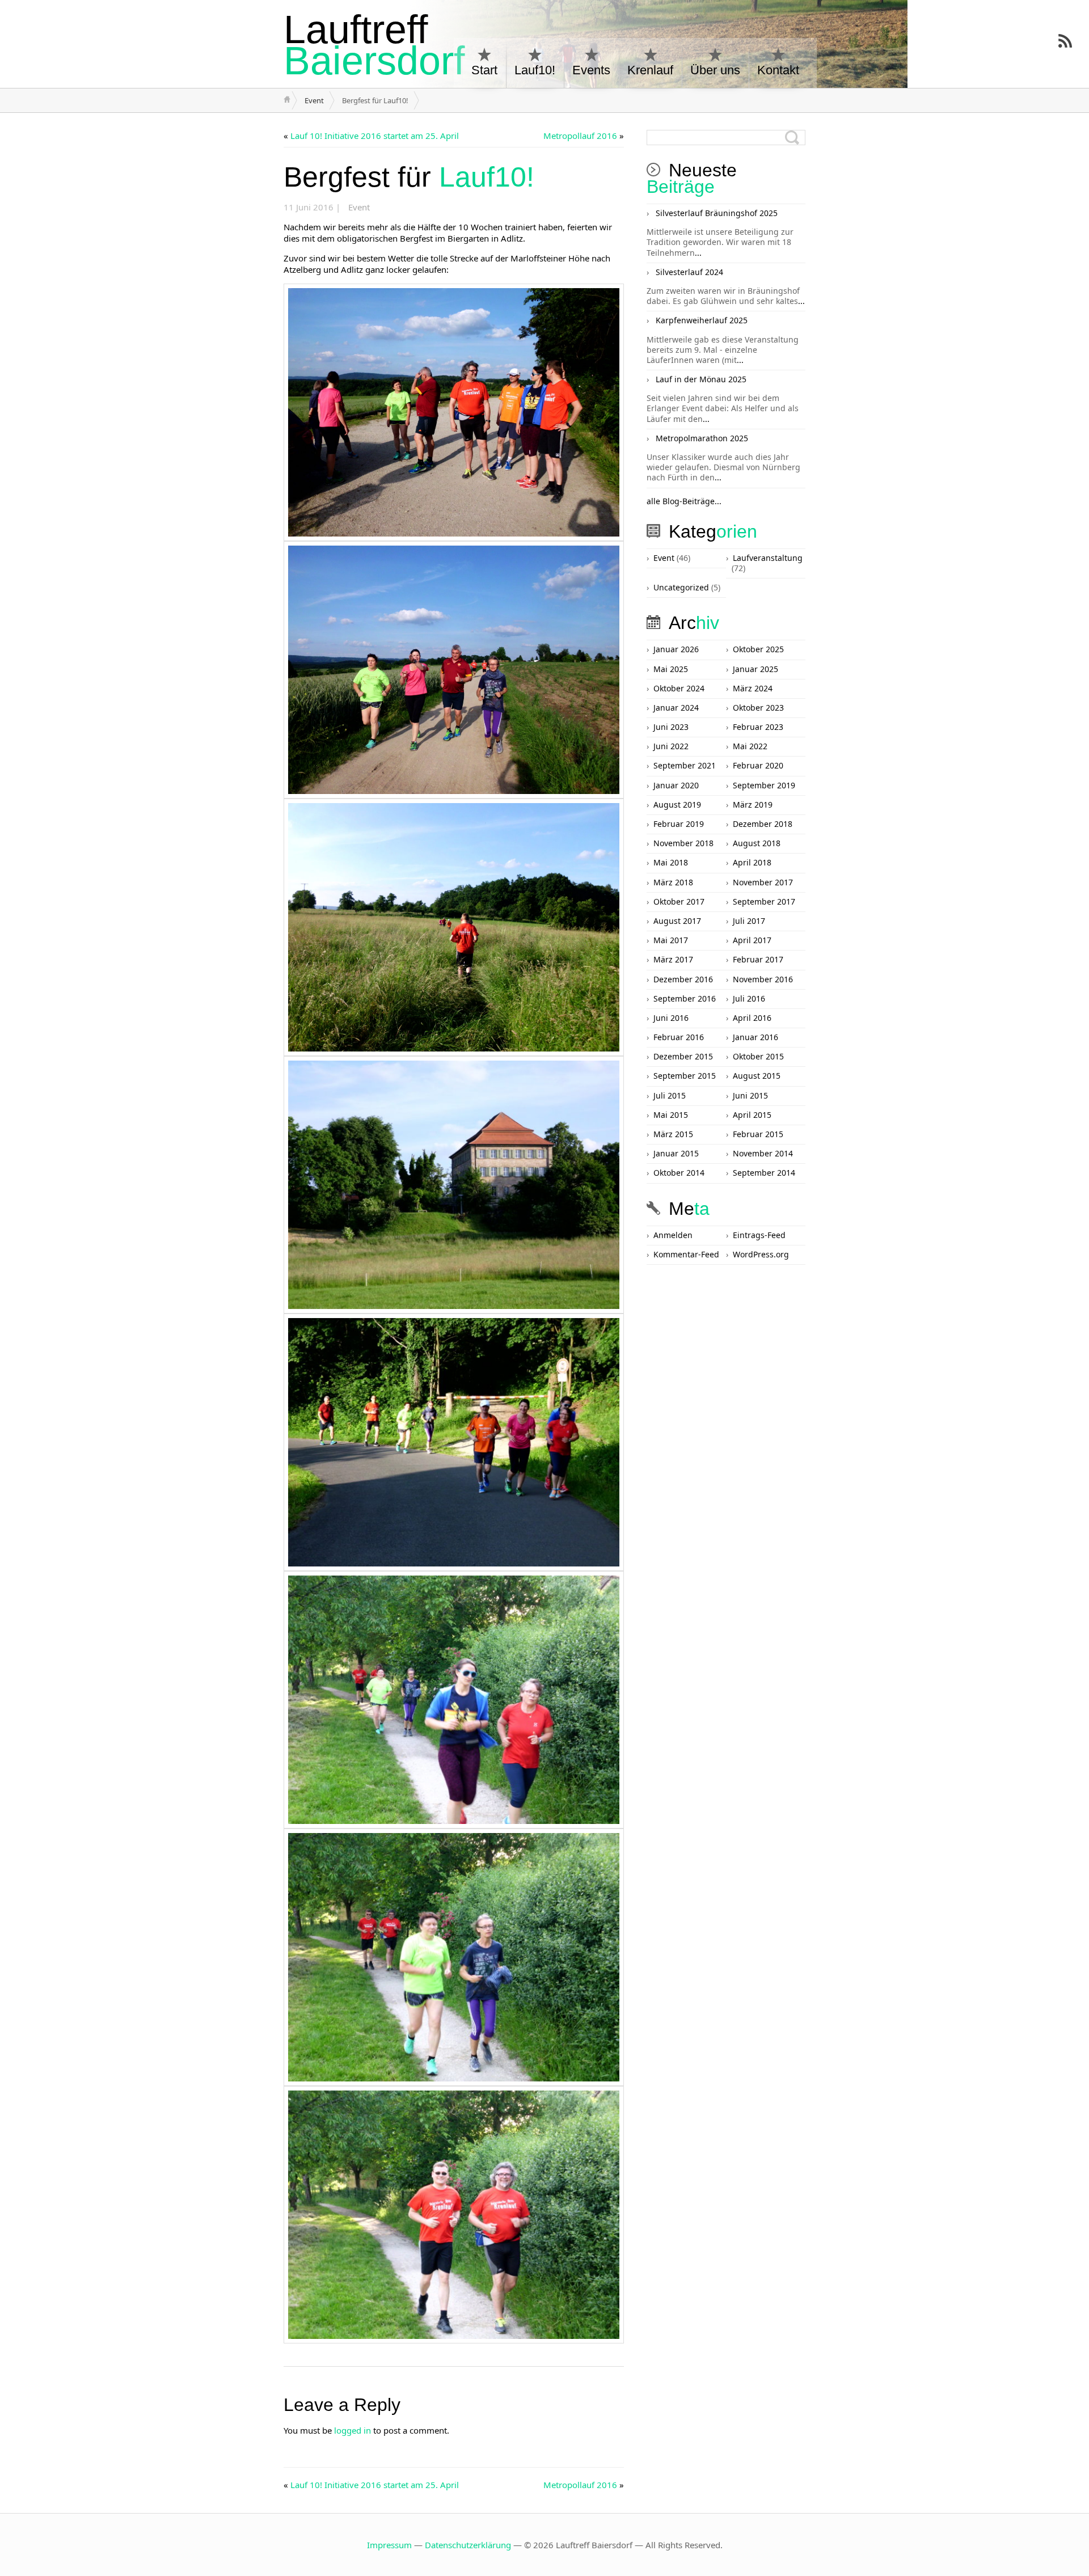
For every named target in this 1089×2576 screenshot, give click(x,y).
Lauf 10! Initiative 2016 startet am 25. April (375, 136)
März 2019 (753, 805)
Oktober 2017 (679, 901)
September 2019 (764, 785)
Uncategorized (681, 587)
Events (591, 70)
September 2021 (685, 765)
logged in (353, 2430)
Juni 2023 (671, 727)
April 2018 (752, 862)
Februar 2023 (758, 727)
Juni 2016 (671, 1018)
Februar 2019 (679, 824)
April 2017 (752, 940)
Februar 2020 (758, 765)
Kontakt (778, 70)
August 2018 (757, 843)
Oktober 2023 (758, 708)
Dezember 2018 (763, 824)
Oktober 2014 (679, 1173)
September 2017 (764, 901)
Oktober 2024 (679, 688)
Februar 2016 (679, 1037)
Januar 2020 (676, 785)
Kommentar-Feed (686, 1254)
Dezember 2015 (683, 1056)
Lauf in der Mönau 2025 (701, 379)
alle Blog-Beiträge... (684, 501)
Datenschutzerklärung (468, 2545)
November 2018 (683, 843)
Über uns (715, 70)
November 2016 (763, 979)
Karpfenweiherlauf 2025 (702, 320)
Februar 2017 (758, 959)
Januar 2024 (676, 708)
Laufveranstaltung (768, 558)
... (698, 253)
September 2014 (764, 1173)
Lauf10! (535, 70)
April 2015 (752, 1115)
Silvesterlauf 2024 (689, 272)
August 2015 (757, 1076)
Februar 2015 (758, 1134)
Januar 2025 (755, 669)
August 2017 (677, 921)
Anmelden (673, 1235)
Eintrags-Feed (759, 1235)
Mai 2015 (671, 1115)
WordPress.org (761, 1254)
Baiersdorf (374, 45)
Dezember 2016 (683, 979)
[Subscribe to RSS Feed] (1065, 41)
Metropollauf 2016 (580, 136)
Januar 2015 (676, 1153)
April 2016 (752, 1018)
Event (314, 100)
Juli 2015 (670, 1095)
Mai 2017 (671, 940)
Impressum (389, 2545)
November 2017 (763, 882)
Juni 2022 (671, 746)
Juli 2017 (749, 921)
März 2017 (673, 959)
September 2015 (685, 1076)
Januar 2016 (755, 1037)
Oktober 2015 (758, 1056)
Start (484, 70)
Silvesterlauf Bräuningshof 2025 (717, 213)
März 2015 (673, 1134)
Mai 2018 (671, 862)
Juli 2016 (749, 998)
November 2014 (763, 1153)
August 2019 (677, 805)
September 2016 (685, 998)
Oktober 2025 (758, 649)
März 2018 (673, 882)
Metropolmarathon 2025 (702, 438)
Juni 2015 (750, 1095)
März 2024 (753, 688)
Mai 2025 (671, 669)
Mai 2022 (750, 746)
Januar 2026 (676, 649)
